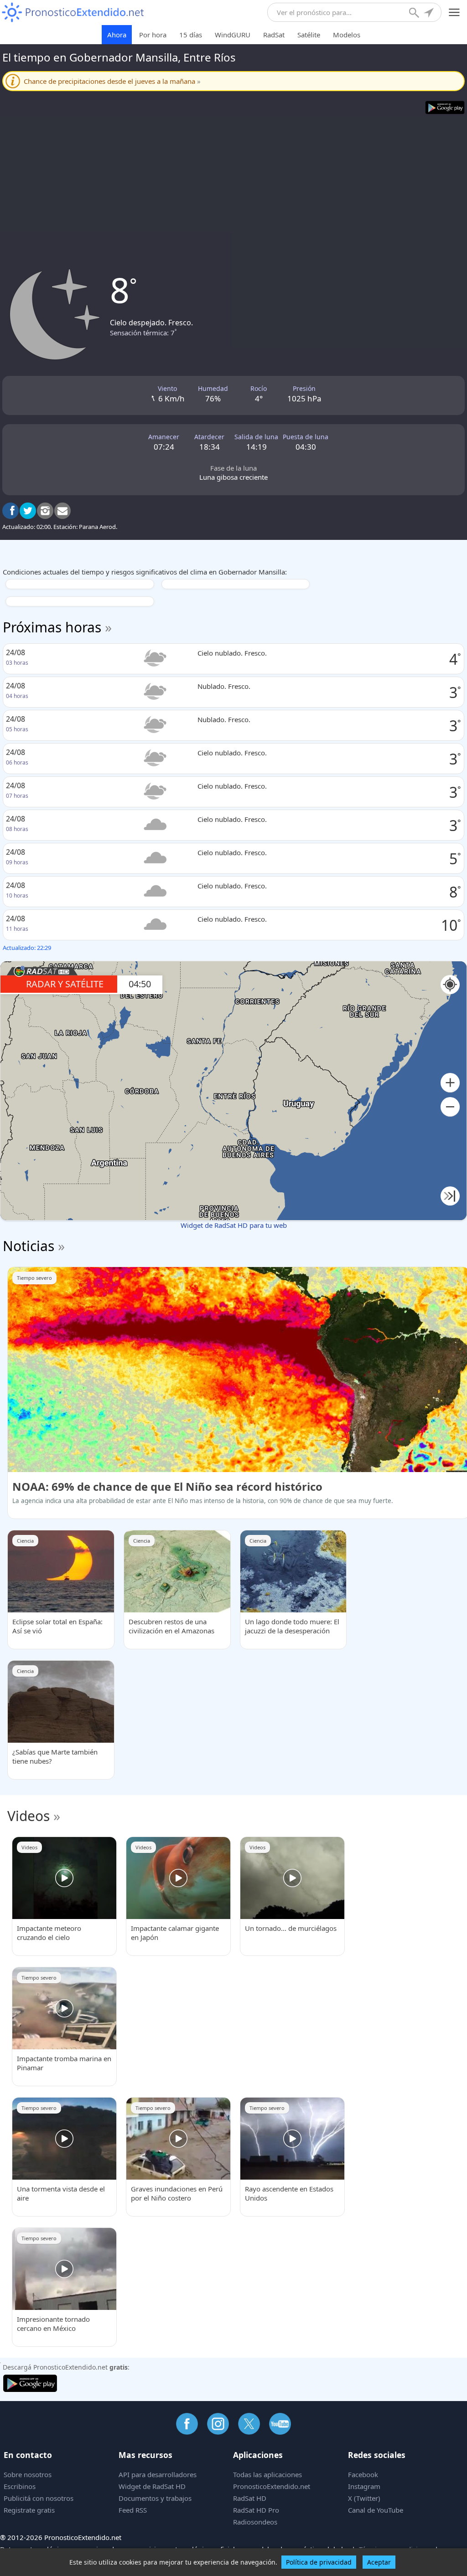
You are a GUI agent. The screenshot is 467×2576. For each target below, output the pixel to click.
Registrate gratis (29, 2510)
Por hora (153, 35)
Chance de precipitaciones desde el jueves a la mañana (112, 81)
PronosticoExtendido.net (272, 2486)
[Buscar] (415, 14)
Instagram (364, 2486)
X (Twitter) (364, 2498)
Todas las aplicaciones (267, 2474)
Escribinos (20, 2486)
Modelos (347, 35)
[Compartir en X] (28, 511)
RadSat (274, 35)
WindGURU (233, 35)
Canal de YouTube (376, 2510)
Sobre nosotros (28, 2474)
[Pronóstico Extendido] (73, 13)
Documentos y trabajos (155, 2498)
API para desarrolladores (158, 2474)
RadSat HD (250, 2498)
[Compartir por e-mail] (62, 511)
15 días (191, 35)
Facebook (363, 2474)
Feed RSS (133, 2510)
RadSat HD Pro (256, 2510)
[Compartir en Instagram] (45, 511)
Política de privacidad (319, 2562)
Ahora (117, 35)
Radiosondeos (255, 2522)
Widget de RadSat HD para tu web (234, 1225)
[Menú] (454, 13)
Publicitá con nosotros (39, 2498)
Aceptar (379, 2562)
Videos (29, 1816)
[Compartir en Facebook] (10, 511)
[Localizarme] (430, 14)
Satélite (309, 35)
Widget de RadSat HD (152, 2486)
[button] (450, 1083)
